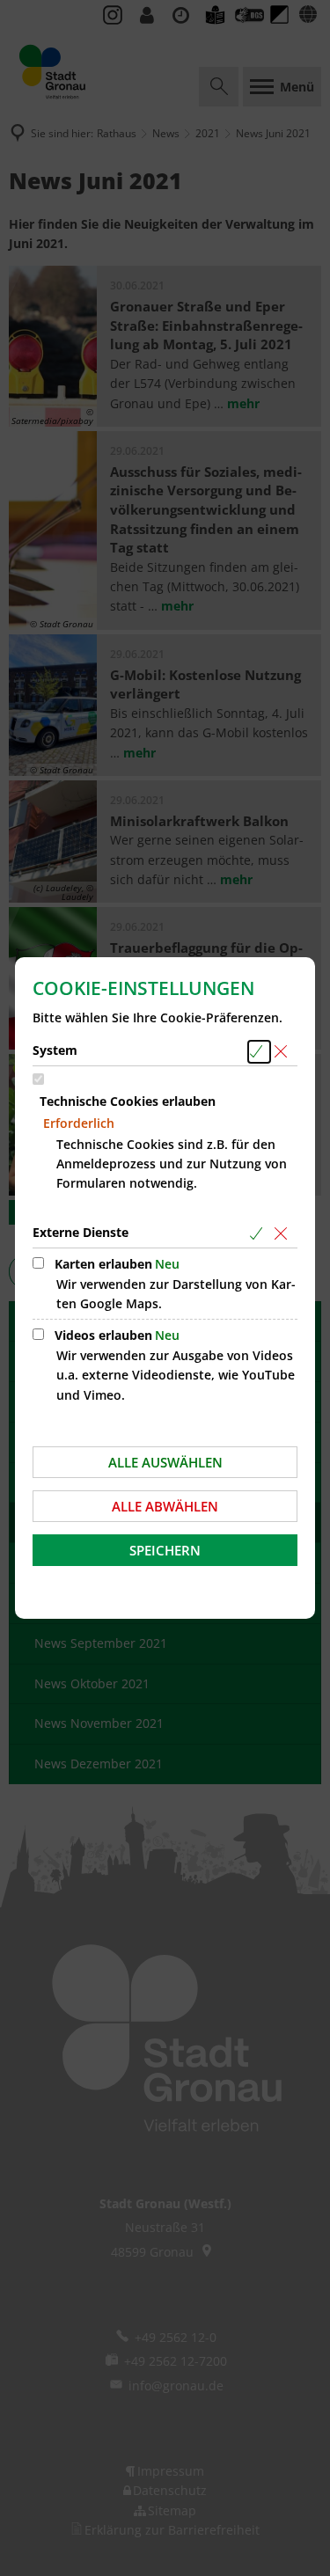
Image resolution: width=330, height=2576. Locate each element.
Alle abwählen (165, 1506)
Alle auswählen (165, 1462)
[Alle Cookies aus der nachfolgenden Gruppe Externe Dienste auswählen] (259, 1234)
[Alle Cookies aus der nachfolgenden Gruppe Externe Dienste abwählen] (284, 1234)
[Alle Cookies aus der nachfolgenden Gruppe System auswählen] (259, 1052)
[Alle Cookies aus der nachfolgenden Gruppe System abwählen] (284, 1052)
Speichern (165, 1550)
